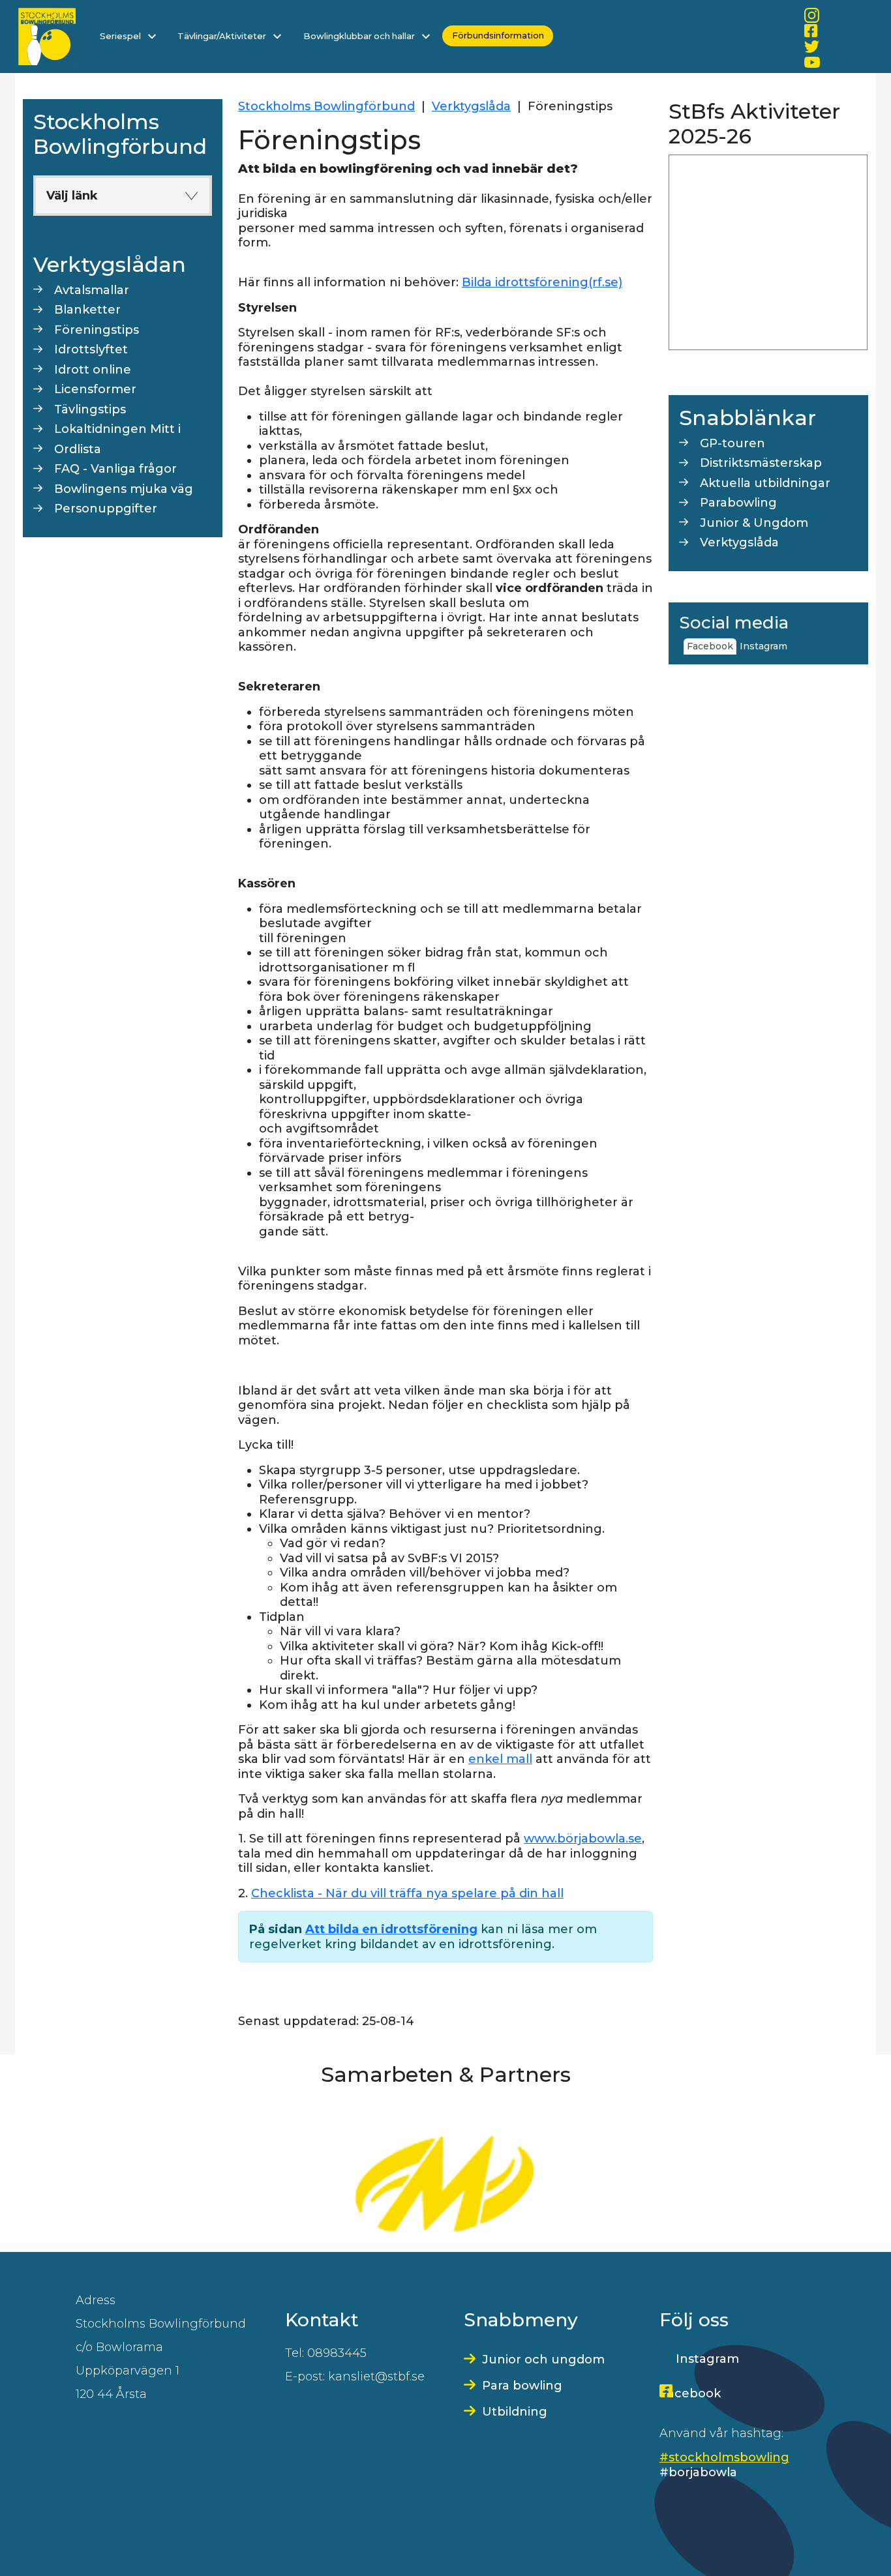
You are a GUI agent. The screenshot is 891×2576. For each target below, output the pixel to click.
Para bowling (522, 2386)
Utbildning (515, 2412)
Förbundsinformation (498, 36)
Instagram (707, 2359)
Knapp (191, 196)
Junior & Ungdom (754, 523)
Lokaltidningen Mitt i (117, 429)
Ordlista (78, 449)
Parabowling (738, 503)
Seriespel (121, 36)
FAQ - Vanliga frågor (115, 469)
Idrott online (93, 370)
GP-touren (732, 443)
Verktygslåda (471, 106)
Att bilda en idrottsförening (391, 1929)
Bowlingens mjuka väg (124, 489)
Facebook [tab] (710, 646)
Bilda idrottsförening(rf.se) (542, 282)
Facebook (690, 2393)
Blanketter (87, 310)
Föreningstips (97, 330)
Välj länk (72, 196)
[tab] (794, 641)
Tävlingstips (90, 409)
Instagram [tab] (763, 646)
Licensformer (95, 389)
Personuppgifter (106, 509)
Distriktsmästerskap (761, 463)
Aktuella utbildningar (765, 483)
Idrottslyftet (91, 349)
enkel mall (500, 1759)
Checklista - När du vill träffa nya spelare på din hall (407, 1893)
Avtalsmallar (92, 290)
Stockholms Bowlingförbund (326, 106)
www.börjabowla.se (583, 1839)
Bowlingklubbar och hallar (360, 36)
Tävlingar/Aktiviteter (223, 36)
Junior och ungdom (543, 2360)
